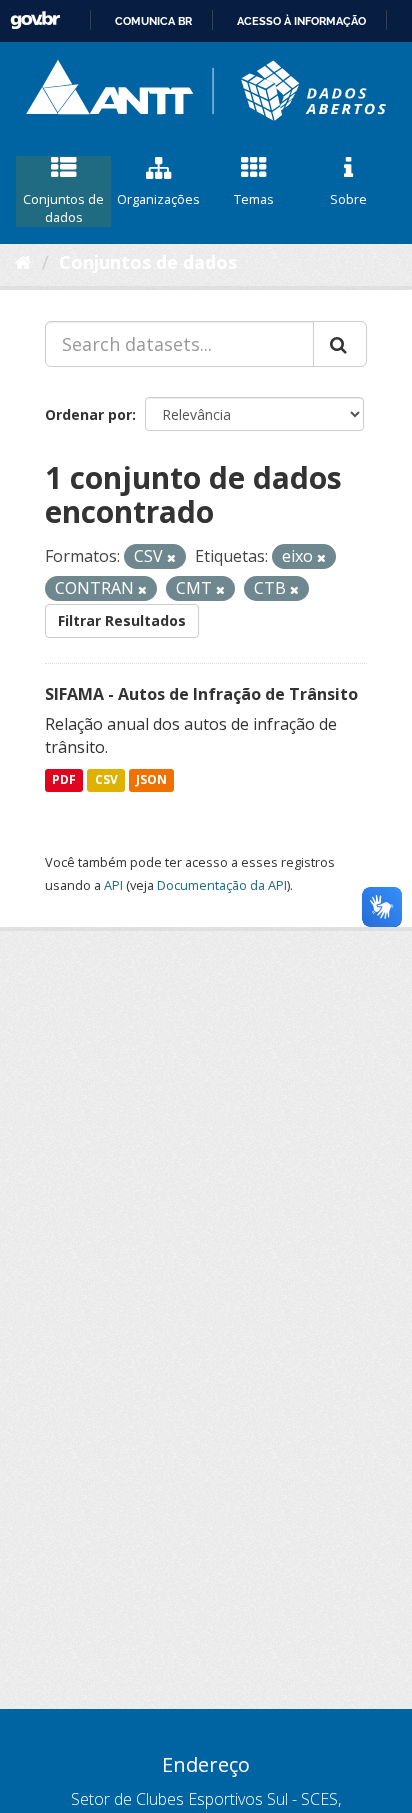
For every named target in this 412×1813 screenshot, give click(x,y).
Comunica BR (153, 21)
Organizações (158, 199)
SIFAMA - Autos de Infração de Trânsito (201, 694)
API (113, 885)
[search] (340, 344)
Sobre (348, 199)
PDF (64, 779)
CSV (106, 779)
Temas (254, 199)
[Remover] (171, 557)
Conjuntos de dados (63, 208)
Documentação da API (222, 885)
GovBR (35, 20)
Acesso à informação (301, 21)
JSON (151, 779)
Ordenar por (88, 414)
